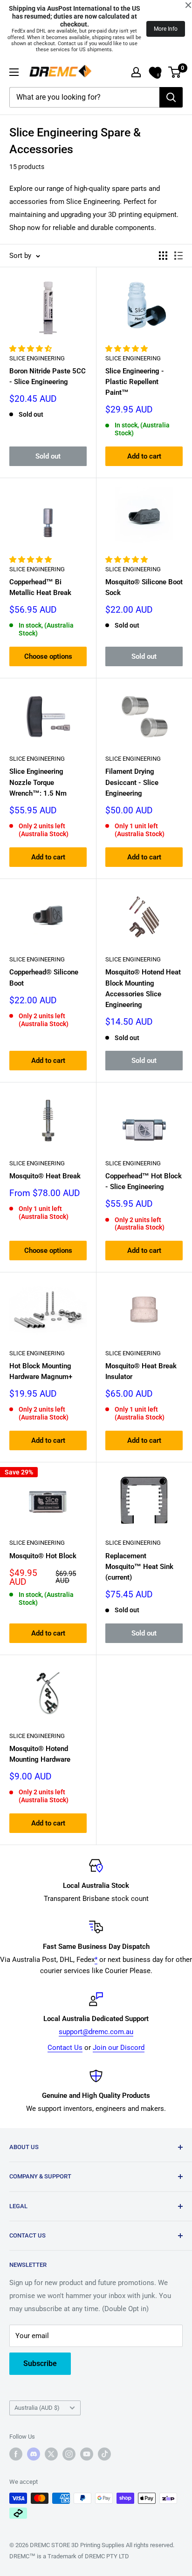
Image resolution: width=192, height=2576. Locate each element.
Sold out (48, 456)
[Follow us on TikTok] (104, 2454)
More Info (166, 29)
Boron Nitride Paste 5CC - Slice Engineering (48, 376)
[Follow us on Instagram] (69, 2454)
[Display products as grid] (163, 256)
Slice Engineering (37, 358)
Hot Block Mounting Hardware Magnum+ (41, 1371)
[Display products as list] (178, 256)
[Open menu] (14, 72)
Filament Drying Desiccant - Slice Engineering (132, 782)
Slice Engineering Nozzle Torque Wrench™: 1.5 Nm (38, 782)
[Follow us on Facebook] (16, 2454)
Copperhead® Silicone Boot (44, 977)
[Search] (171, 97)
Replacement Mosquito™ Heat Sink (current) (139, 1567)
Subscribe (40, 2363)
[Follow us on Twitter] (51, 2454)
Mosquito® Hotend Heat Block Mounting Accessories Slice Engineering (143, 988)
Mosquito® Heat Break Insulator (141, 1371)
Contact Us (65, 2048)
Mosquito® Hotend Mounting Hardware (40, 1754)
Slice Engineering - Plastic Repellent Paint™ (135, 382)
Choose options (48, 656)
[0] (175, 72)
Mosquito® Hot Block (43, 1556)
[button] (31, 349)
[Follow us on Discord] (34, 2454)
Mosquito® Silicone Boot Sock (144, 587)
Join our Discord (119, 2048)
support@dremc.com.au (96, 2032)
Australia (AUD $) (37, 2408)
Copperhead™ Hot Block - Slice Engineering (144, 1181)
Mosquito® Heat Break (45, 1176)
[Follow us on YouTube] (87, 2454)
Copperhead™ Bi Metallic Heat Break (40, 587)
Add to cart (144, 456)
